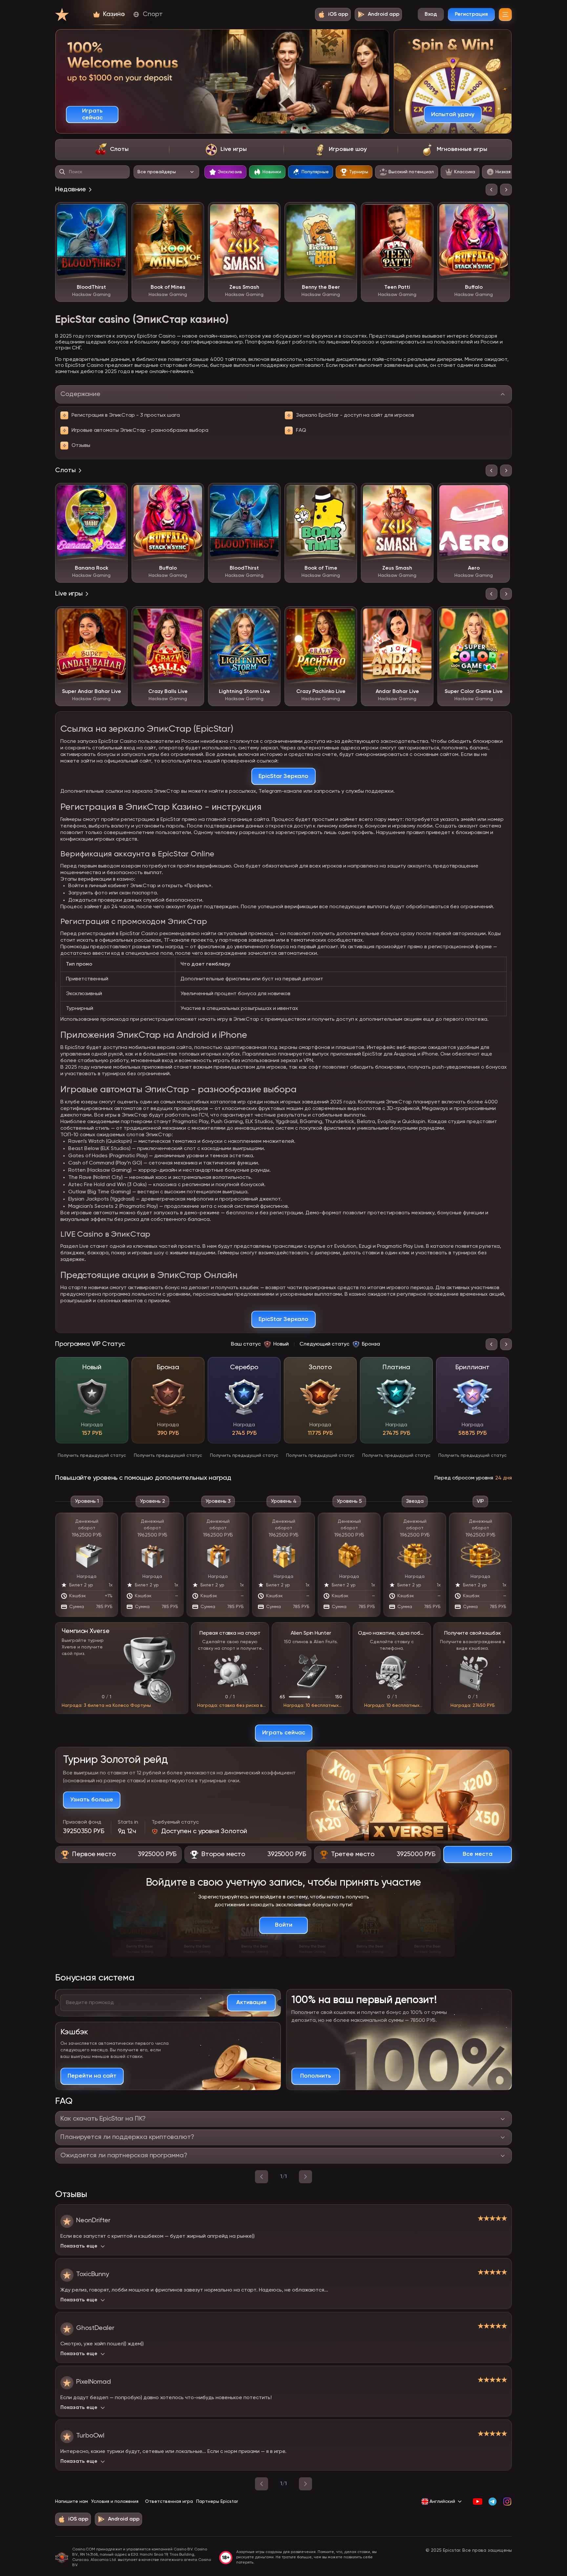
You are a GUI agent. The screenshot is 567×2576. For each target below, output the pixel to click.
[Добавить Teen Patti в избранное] (424, 212)
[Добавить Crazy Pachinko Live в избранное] (347, 616)
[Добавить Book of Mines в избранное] (194, 212)
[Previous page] (262, 2484)
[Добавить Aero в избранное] (500, 493)
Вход (431, 14)
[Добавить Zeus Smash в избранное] (271, 212)
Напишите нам (72, 2502)
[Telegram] (492, 2502)
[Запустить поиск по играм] (62, 172)
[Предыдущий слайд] (492, 190)
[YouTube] (478, 2502)
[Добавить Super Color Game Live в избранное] (500, 616)
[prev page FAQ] (262, 2177)
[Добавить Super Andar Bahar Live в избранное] (118, 616)
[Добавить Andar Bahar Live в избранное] (424, 616)
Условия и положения (115, 2502)
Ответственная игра (169, 2502)
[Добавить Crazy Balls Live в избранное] (194, 616)
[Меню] (505, 14)
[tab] (112, 150)
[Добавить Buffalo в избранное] (500, 212)
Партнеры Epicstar (217, 2502)
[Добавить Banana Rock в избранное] (118, 493)
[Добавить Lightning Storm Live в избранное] (271, 616)
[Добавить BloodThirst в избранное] (118, 212)
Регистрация (471, 14)
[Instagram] (507, 2502)
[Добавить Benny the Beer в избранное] (347, 212)
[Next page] (305, 2484)
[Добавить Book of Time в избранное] (347, 493)
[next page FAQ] (305, 2177)
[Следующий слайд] (506, 190)
